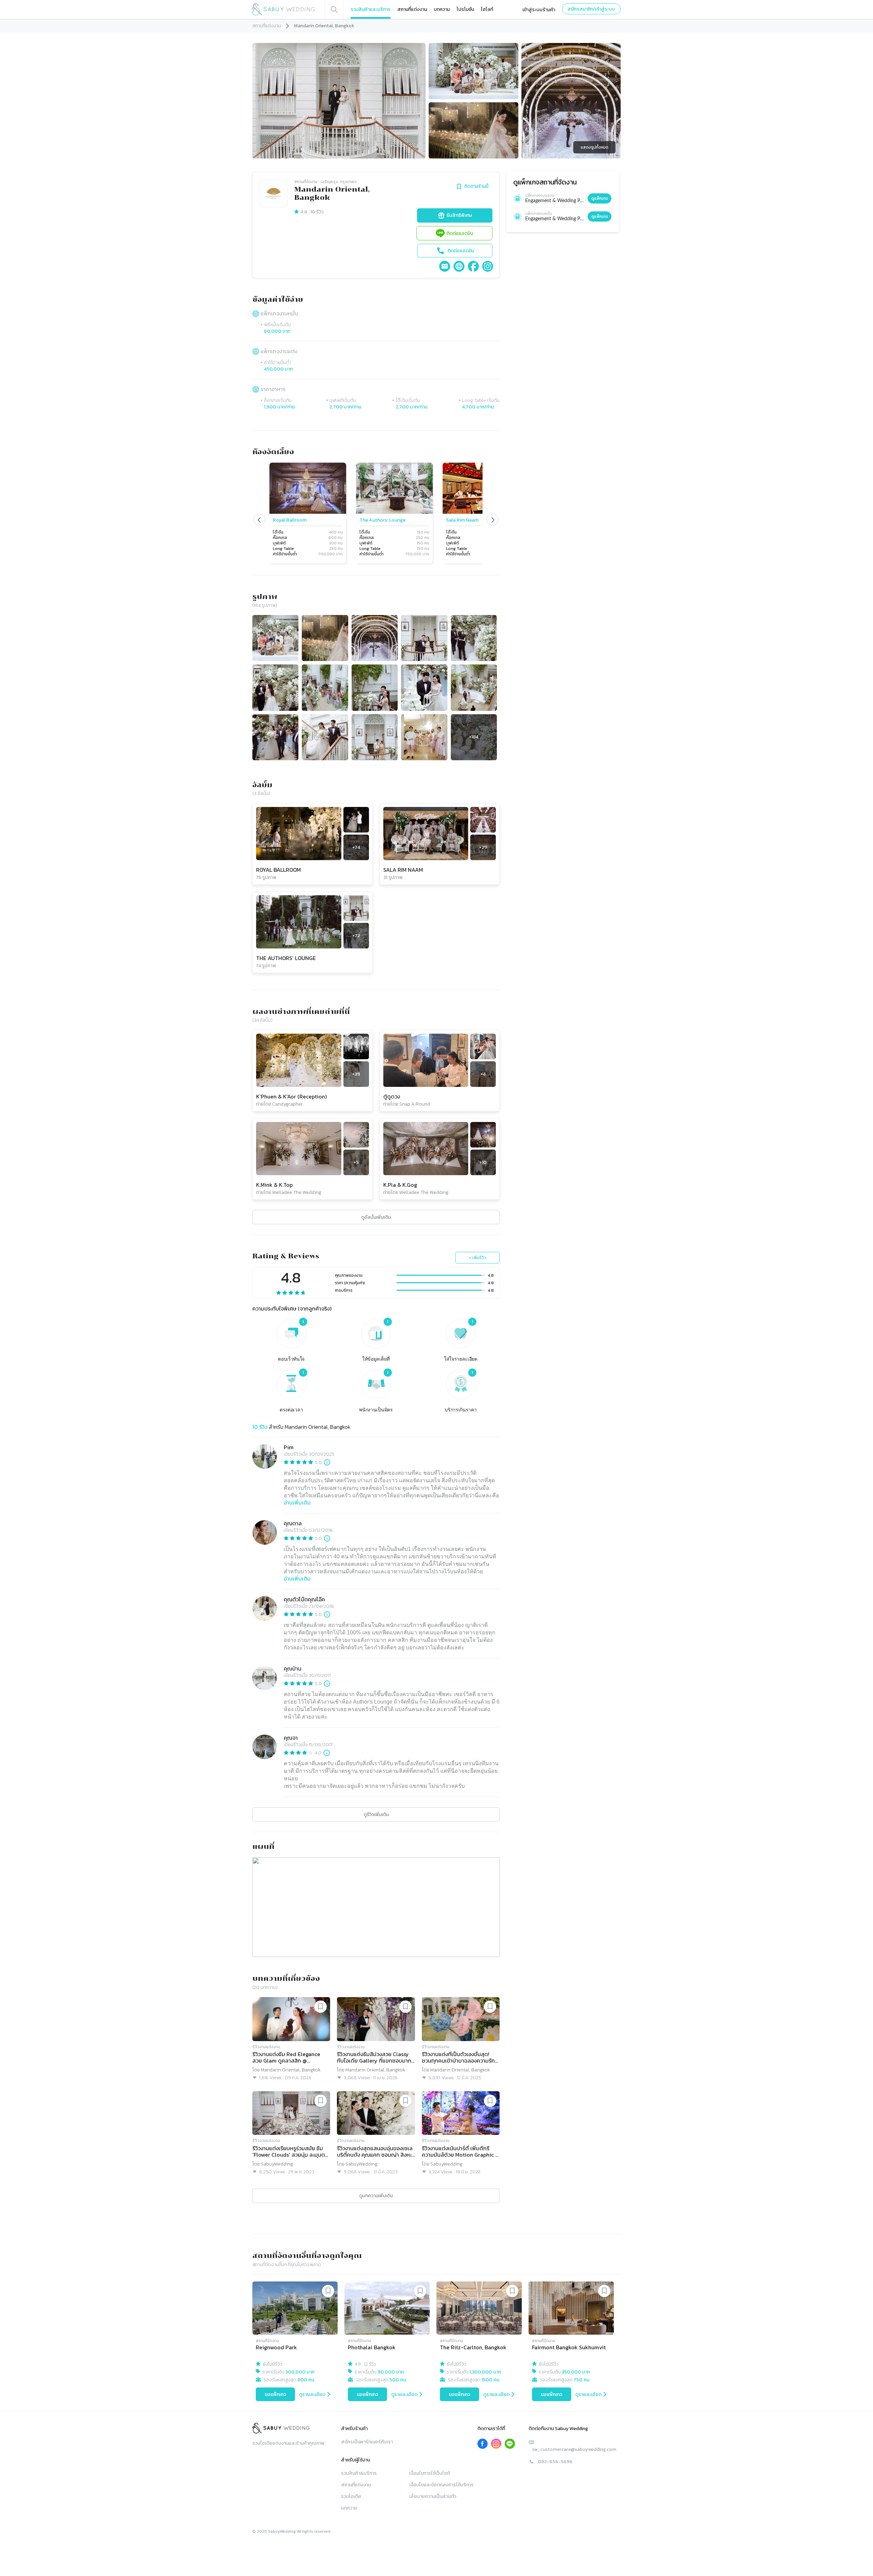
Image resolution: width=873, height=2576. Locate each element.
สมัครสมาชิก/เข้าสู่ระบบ (591, 9)
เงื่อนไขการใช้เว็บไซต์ (430, 2473)
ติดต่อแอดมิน (460, 233)
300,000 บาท (300, 2372)
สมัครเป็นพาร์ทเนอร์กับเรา (367, 2442)
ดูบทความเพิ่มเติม (376, 2196)
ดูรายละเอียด (312, 2394)
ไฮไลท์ (487, 9)
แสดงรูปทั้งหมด (595, 147)
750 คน (581, 2380)
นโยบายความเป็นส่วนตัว (433, 2496)
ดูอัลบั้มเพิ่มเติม (376, 1217)
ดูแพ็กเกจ (600, 198)
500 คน (398, 2380)
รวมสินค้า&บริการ (359, 2473)
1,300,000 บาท (485, 2372)
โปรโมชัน (465, 9)
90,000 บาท (391, 2372)
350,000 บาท (576, 2372)
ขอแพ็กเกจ (275, 2394)
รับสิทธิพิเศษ (459, 215)
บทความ (442, 9)
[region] (376, 514)
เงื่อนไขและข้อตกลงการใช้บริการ (441, 2485)
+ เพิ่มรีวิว (478, 1258)
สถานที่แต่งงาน (412, 9)
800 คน (306, 2380)
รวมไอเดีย (351, 2496)
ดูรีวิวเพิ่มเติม (376, 1815)
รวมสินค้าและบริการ (371, 9)
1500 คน (490, 2380)
